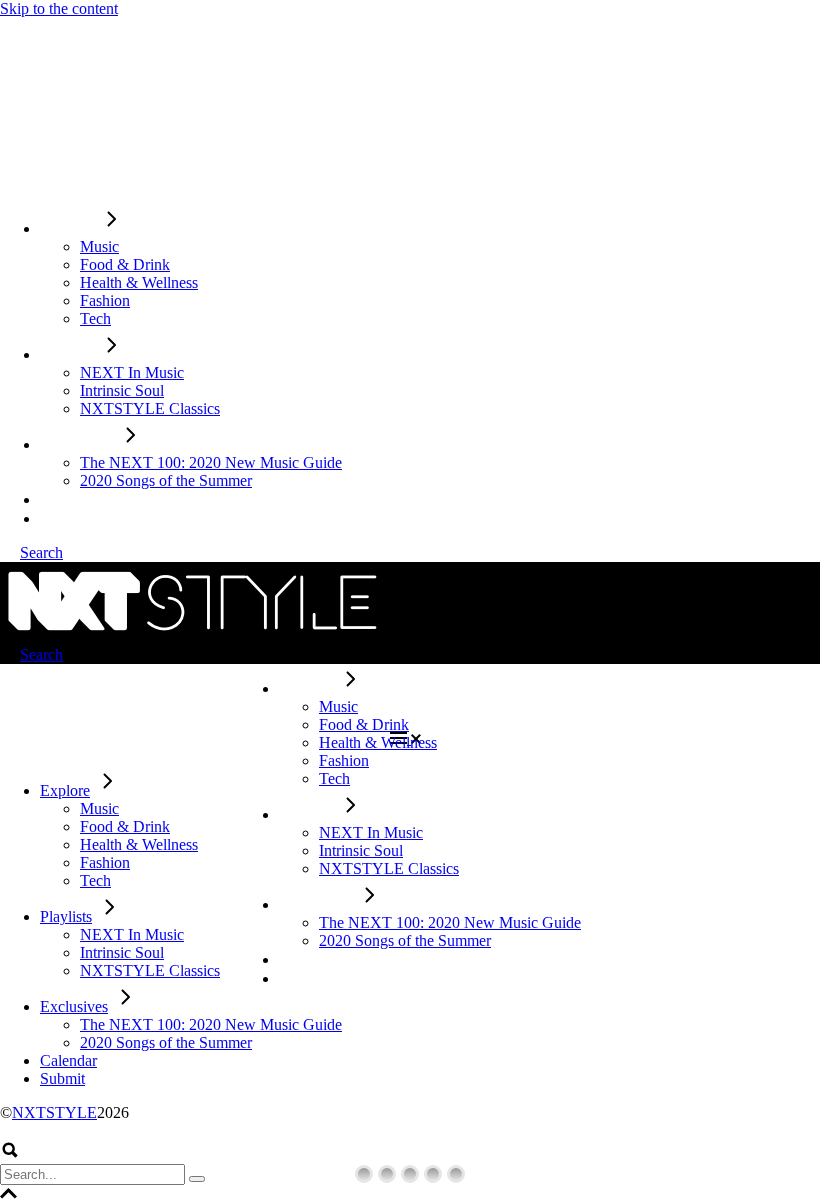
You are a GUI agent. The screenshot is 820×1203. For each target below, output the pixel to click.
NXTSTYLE (54, 1112)
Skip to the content (59, 8)
